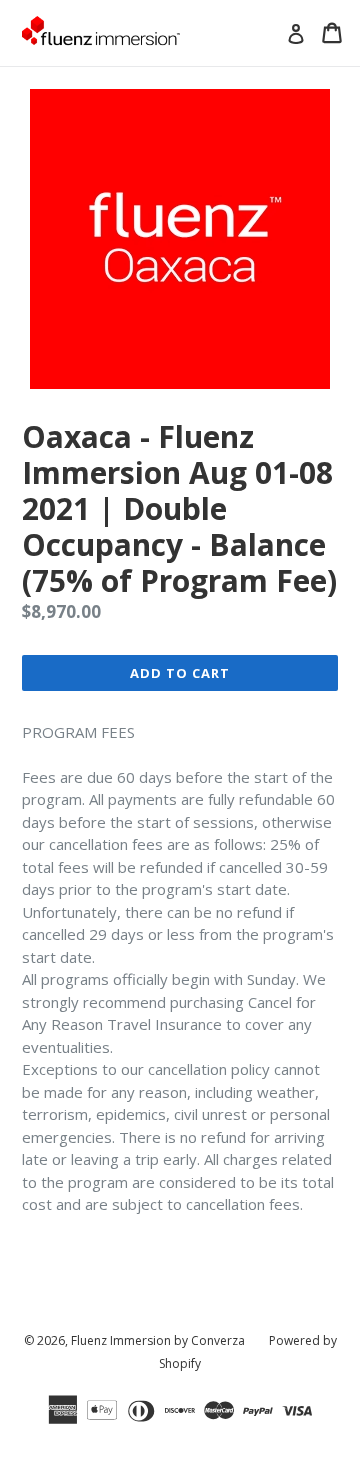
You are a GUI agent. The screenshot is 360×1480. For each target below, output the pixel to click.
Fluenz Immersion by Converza (158, 1340)
